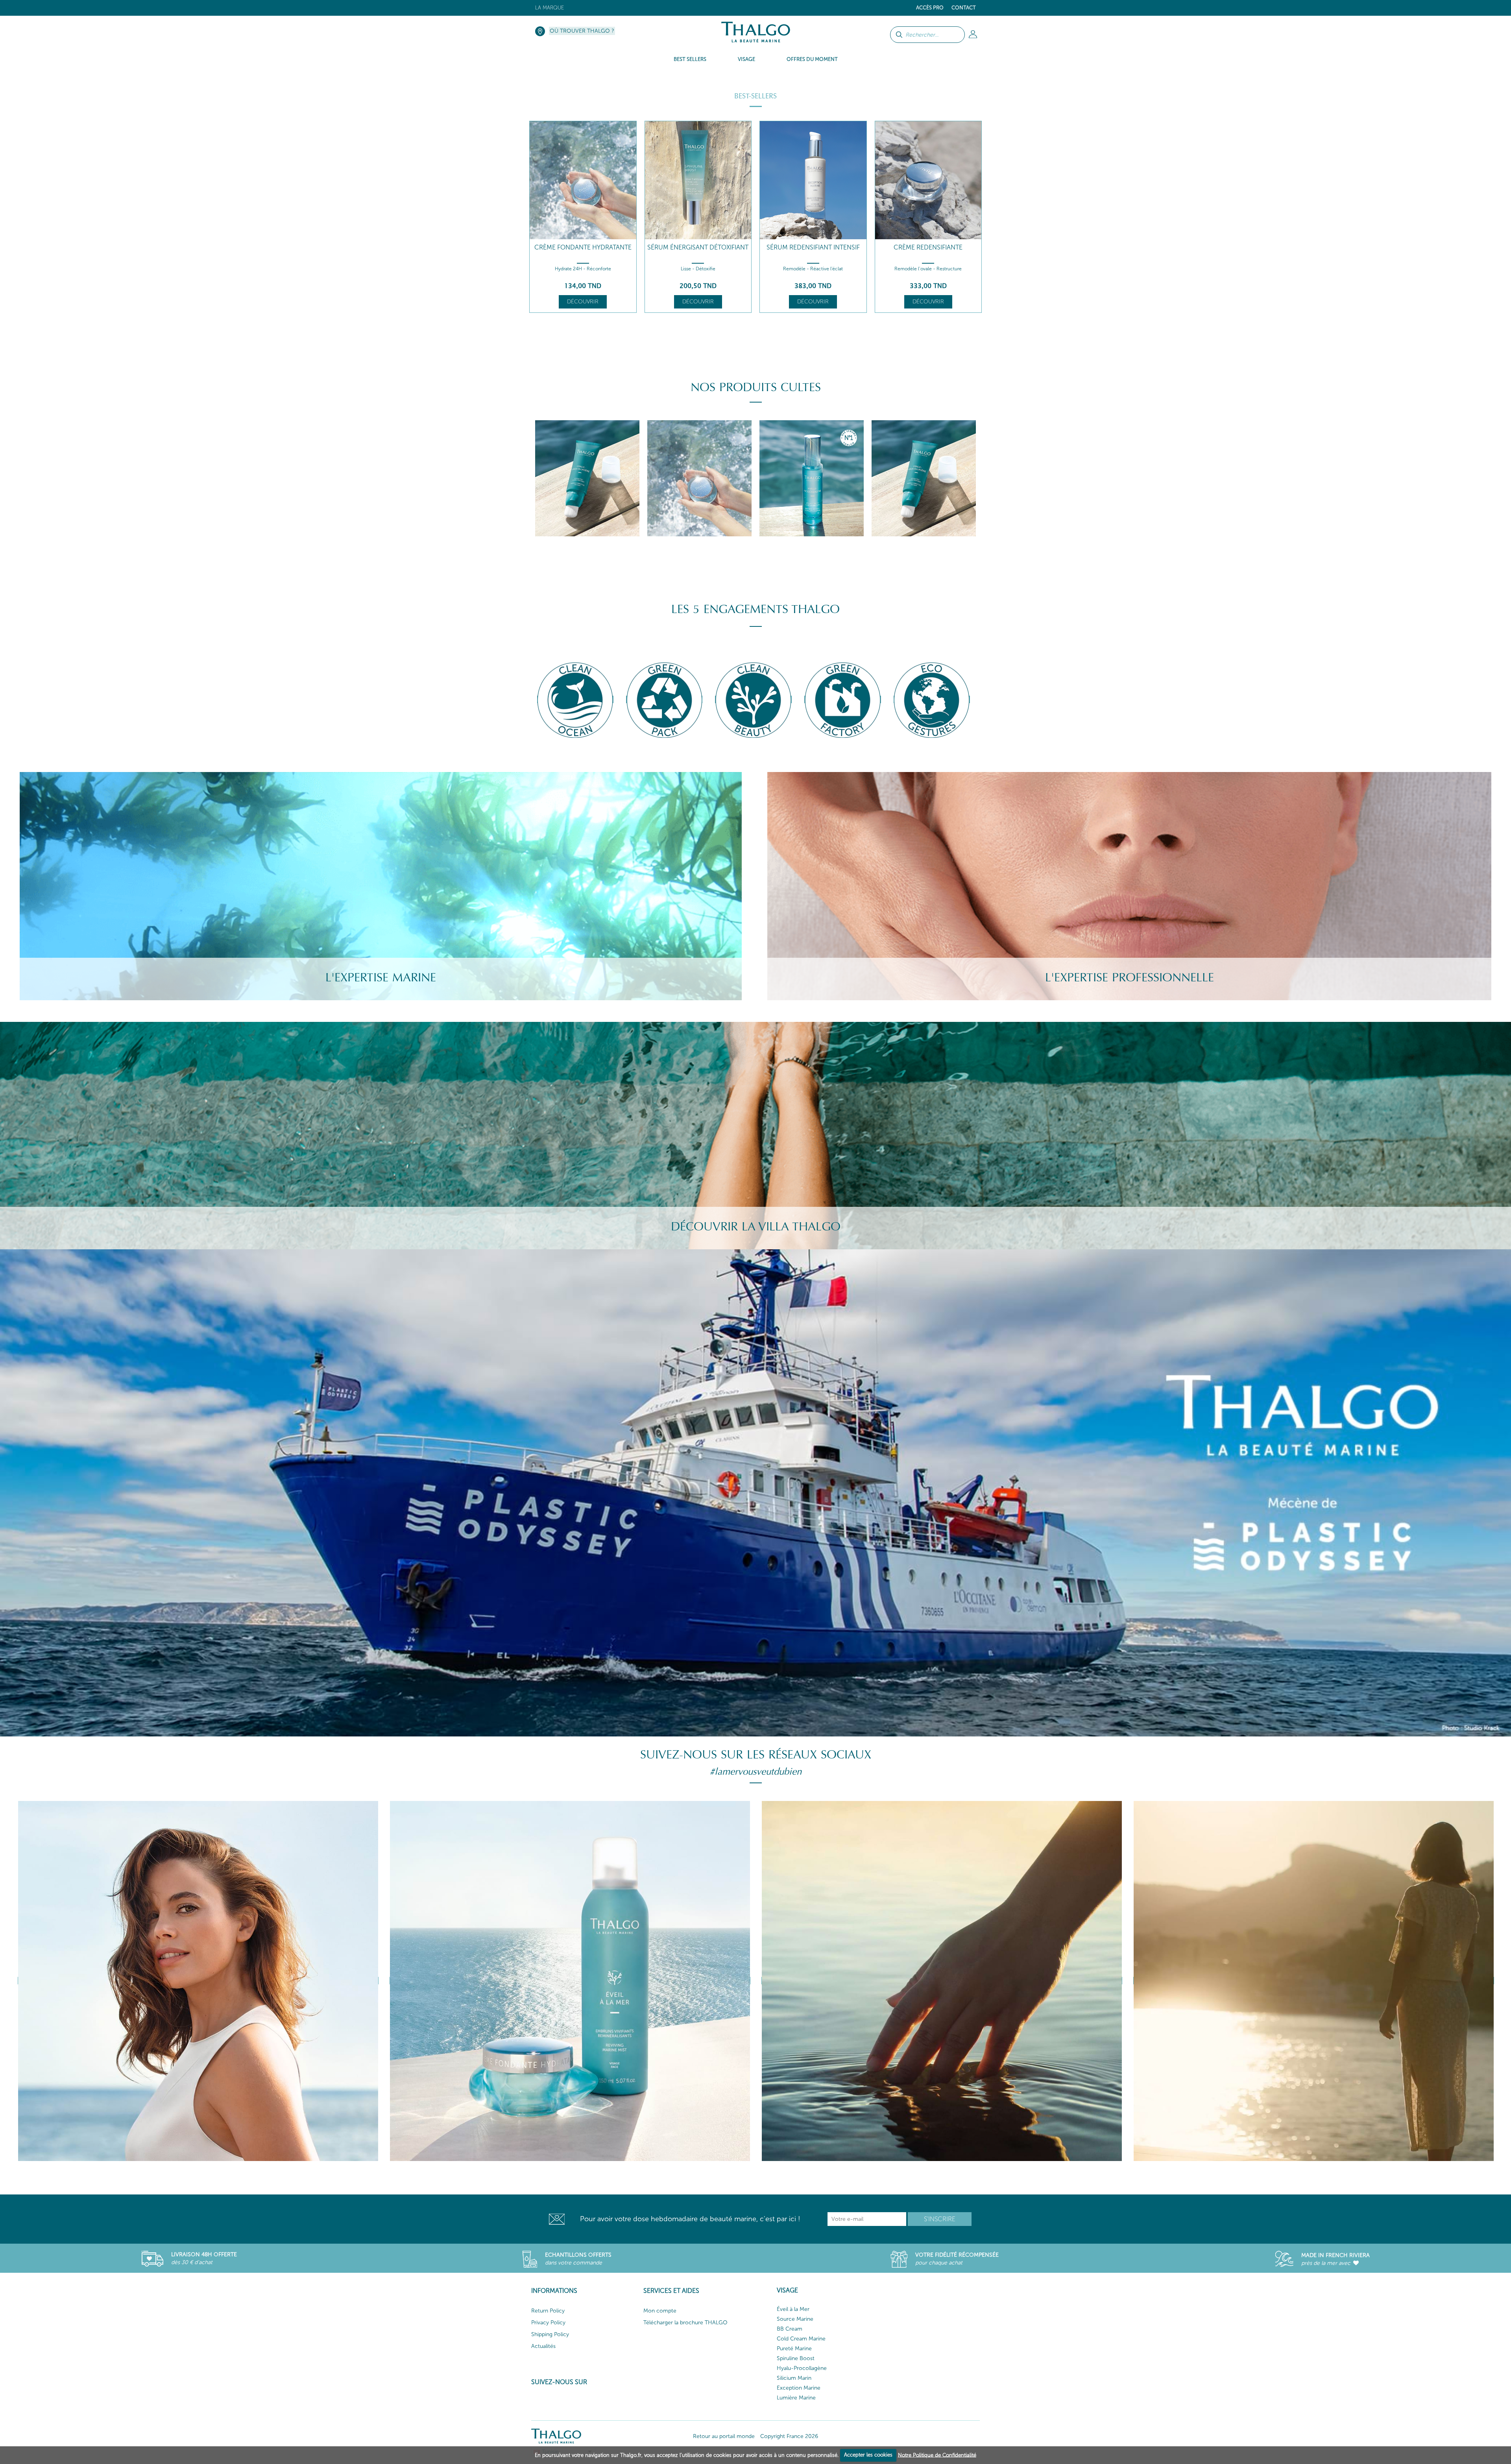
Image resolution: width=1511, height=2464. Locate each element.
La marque (550, 8)
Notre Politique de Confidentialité (937, 2455)
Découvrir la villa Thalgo (756, 1227)
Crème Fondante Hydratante (583, 247)
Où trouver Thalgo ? (582, 31)
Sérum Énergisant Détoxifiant (698, 247)
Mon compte (660, 2311)
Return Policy (548, 2311)
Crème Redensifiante (928, 247)
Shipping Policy (550, 2334)
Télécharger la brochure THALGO (685, 2323)
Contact (964, 8)
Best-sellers (755, 96)
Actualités (543, 2346)
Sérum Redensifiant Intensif (813, 247)
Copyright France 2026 (789, 2436)
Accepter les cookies (868, 2455)
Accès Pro (930, 8)
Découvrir (583, 302)
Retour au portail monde (724, 2436)
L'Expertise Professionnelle (1130, 978)
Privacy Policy (548, 2323)
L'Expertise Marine (381, 978)
